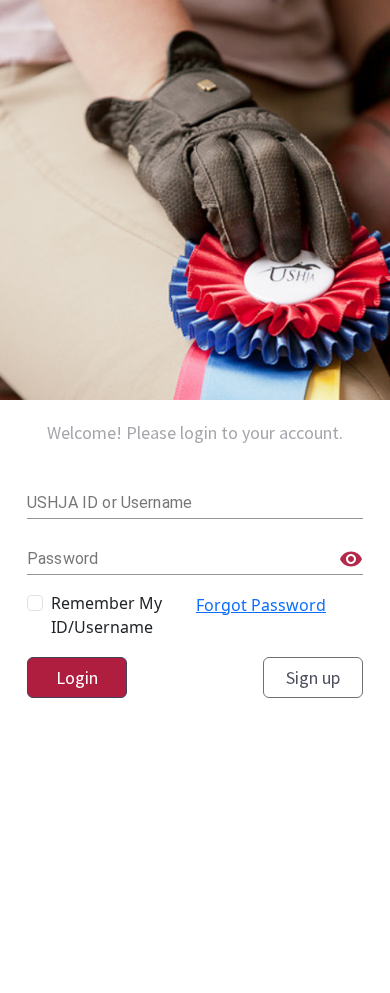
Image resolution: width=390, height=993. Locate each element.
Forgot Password (261, 605)
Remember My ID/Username (106, 615)
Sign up (313, 677)
